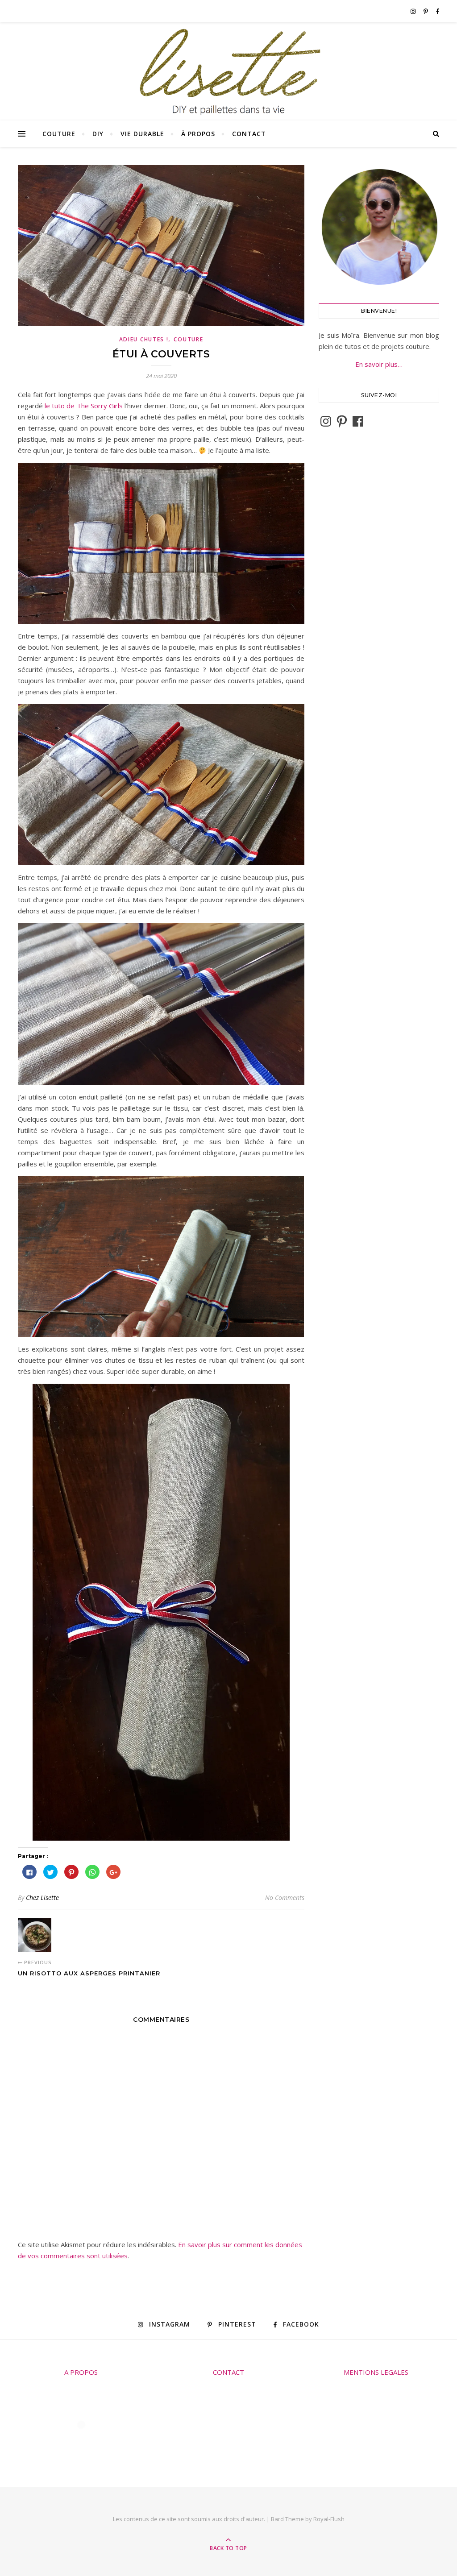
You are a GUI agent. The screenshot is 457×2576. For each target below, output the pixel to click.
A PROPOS (81, 2372)
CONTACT (228, 2372)
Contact (249, 134)
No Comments (285, 1898)
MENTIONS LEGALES (376, 2372)
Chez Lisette (42, 1898)
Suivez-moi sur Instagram (87, 2441)
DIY (98, 134)
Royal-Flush (329, 2519)
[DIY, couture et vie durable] (228, 72)
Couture (59, 134)
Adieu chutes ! (144, 339)
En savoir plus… (379, 364)
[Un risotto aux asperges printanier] (35, 1935)
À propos (198, 134)
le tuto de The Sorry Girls (84, 406)
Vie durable (142, 134)
